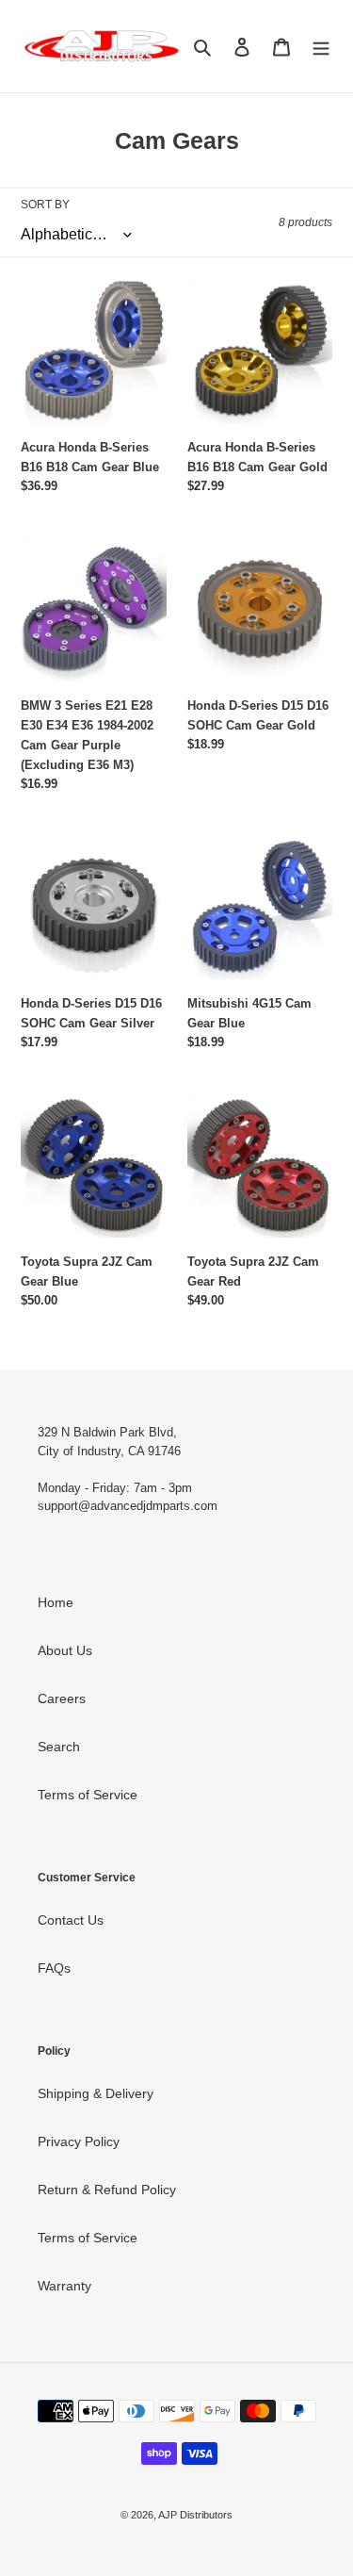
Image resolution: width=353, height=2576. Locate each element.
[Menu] (321, 46)
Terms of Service (88, 1795)
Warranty (64, 2286)
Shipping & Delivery (96, 2093)
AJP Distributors (195, 2515)
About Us (65, 1650)
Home (56, 1602)
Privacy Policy (79, 2141)
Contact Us (71, 1920)
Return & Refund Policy (107, 2190)
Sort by (45, 205)
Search (59, 1747)
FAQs (54, 1968)
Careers (62, 1698)
